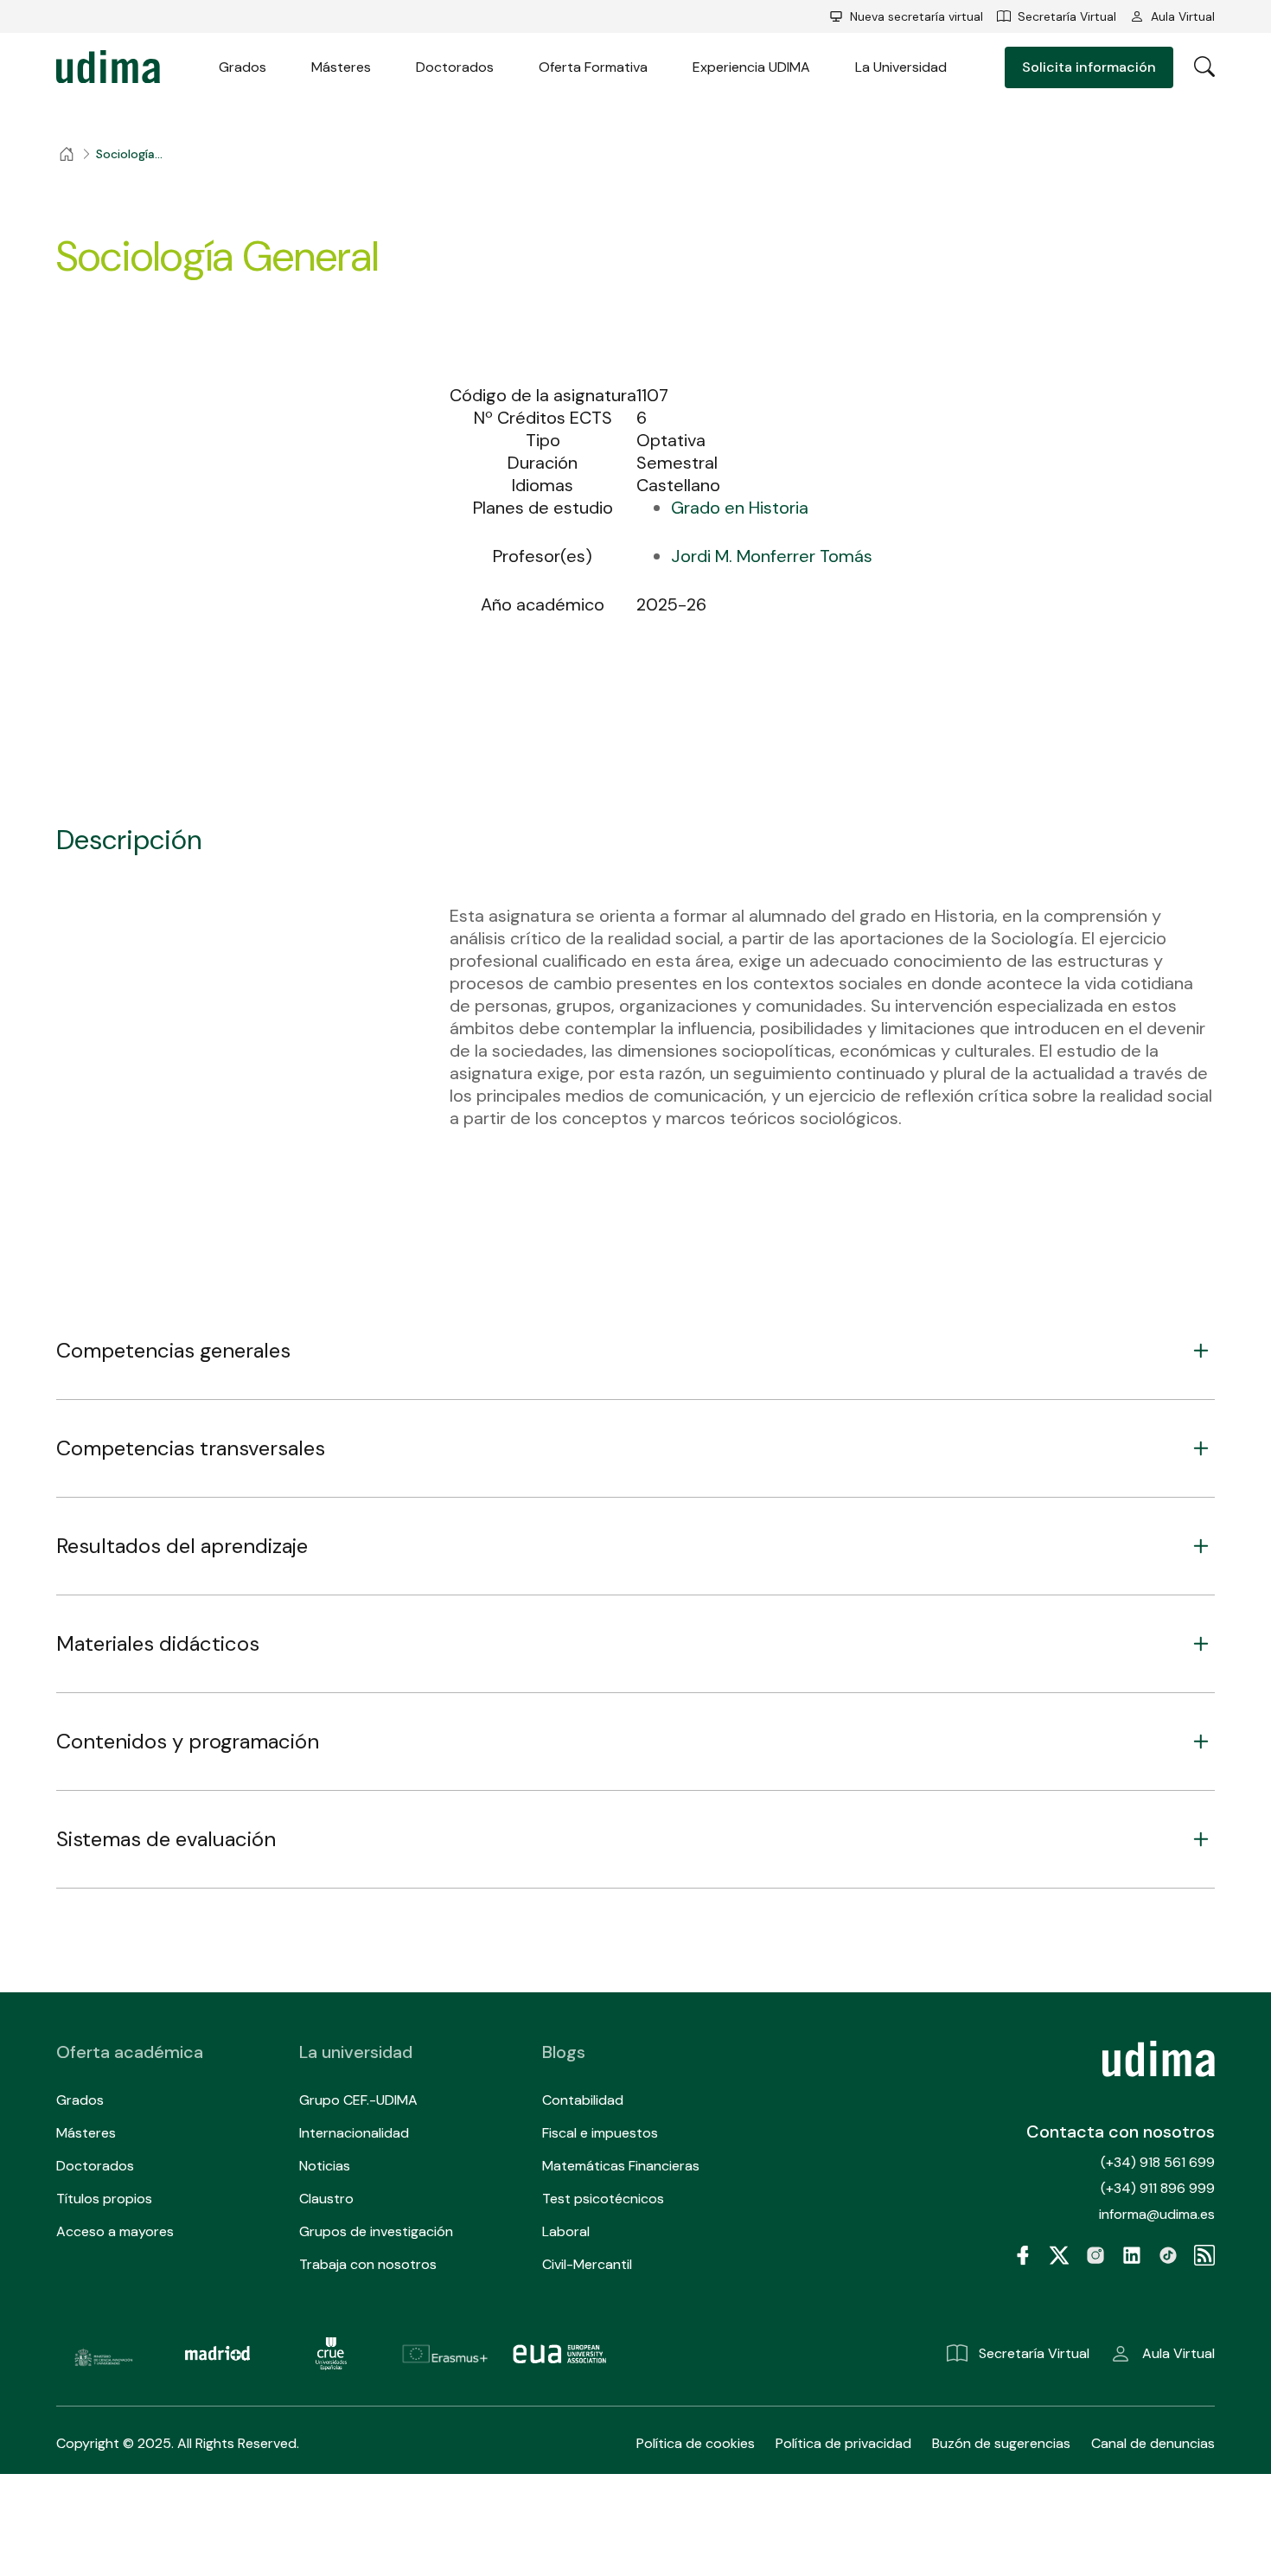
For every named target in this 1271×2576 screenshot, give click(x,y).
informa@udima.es (1157, 2214)
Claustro (326, 2199)
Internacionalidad (354, 2133)
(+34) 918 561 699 (1158, 2162)
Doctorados (455, 67)
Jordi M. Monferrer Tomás (772, 556)
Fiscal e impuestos (600, 2133)
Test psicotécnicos (603, 2199)
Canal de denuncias (1153, 2443)
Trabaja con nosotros (368, 2264)
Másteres (341, 67)
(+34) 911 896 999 (1158, 2188)
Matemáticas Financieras (621, 2166)
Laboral (566, 2231)
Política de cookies (696, 2443)
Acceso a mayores (115, 2231)
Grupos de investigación (376, 2231)
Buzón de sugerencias (1001, 2443)
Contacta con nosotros (1121, 2132)
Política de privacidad (843, 2443)
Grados (243, 67)
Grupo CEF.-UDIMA (358, 2100)
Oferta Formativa (593, 67)
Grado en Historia (740, 508)
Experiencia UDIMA (751, 67)
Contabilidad (583, 2100)
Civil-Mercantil (587, 2264)
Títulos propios (104, 2199)
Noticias (325, 2166)
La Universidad (901, 67)
